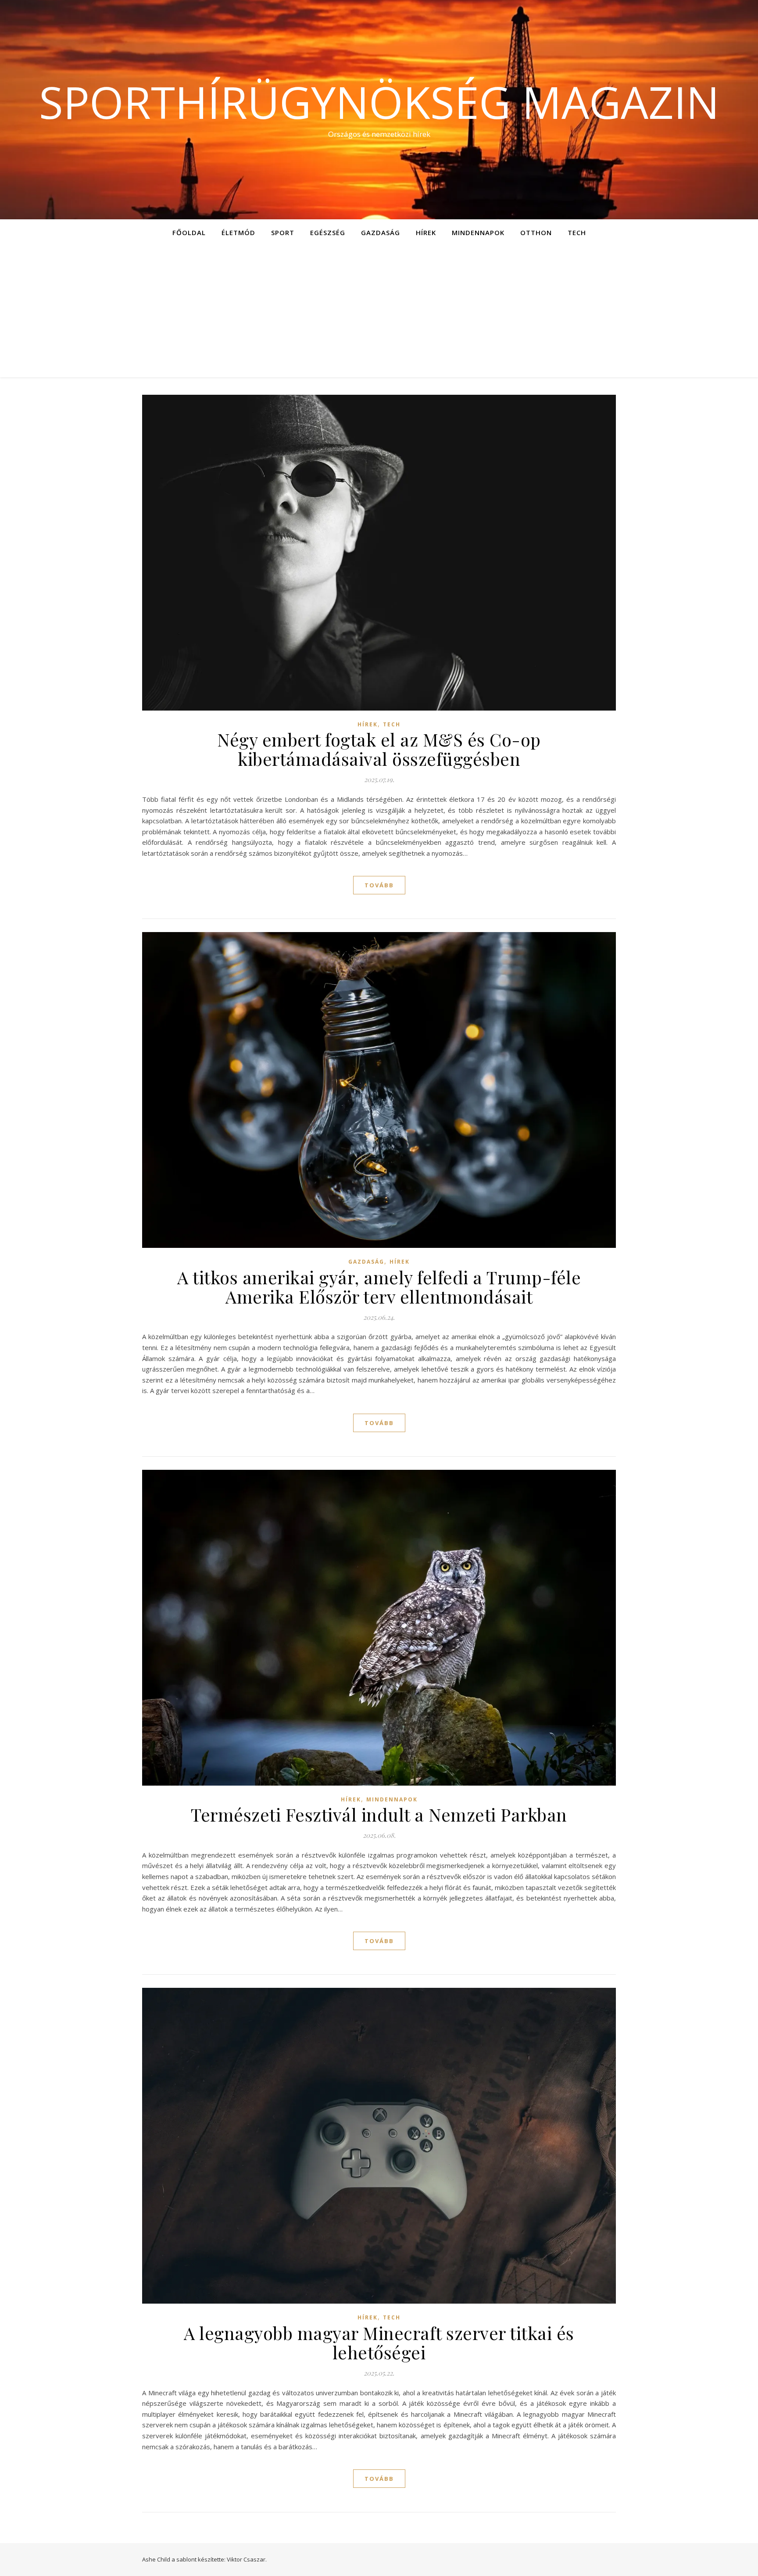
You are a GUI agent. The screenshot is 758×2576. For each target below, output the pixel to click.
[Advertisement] (379, 311)
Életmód (238, 232)
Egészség (328, 232)
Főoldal (189, 232)
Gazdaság (381, 232)
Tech (577, 232)
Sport (283, 232)
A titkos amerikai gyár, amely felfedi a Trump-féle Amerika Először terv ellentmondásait (379, 1287)
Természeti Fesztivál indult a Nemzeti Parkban (379, 1814)
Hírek (426, 232)
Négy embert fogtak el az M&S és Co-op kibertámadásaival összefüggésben (379, 749)
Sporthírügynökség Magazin (379, 102)
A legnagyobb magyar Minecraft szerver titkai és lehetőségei (379, 2342)
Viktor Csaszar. (247, 2559)
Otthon (536, 232)
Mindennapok (478, 232)
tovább (379, 885)
